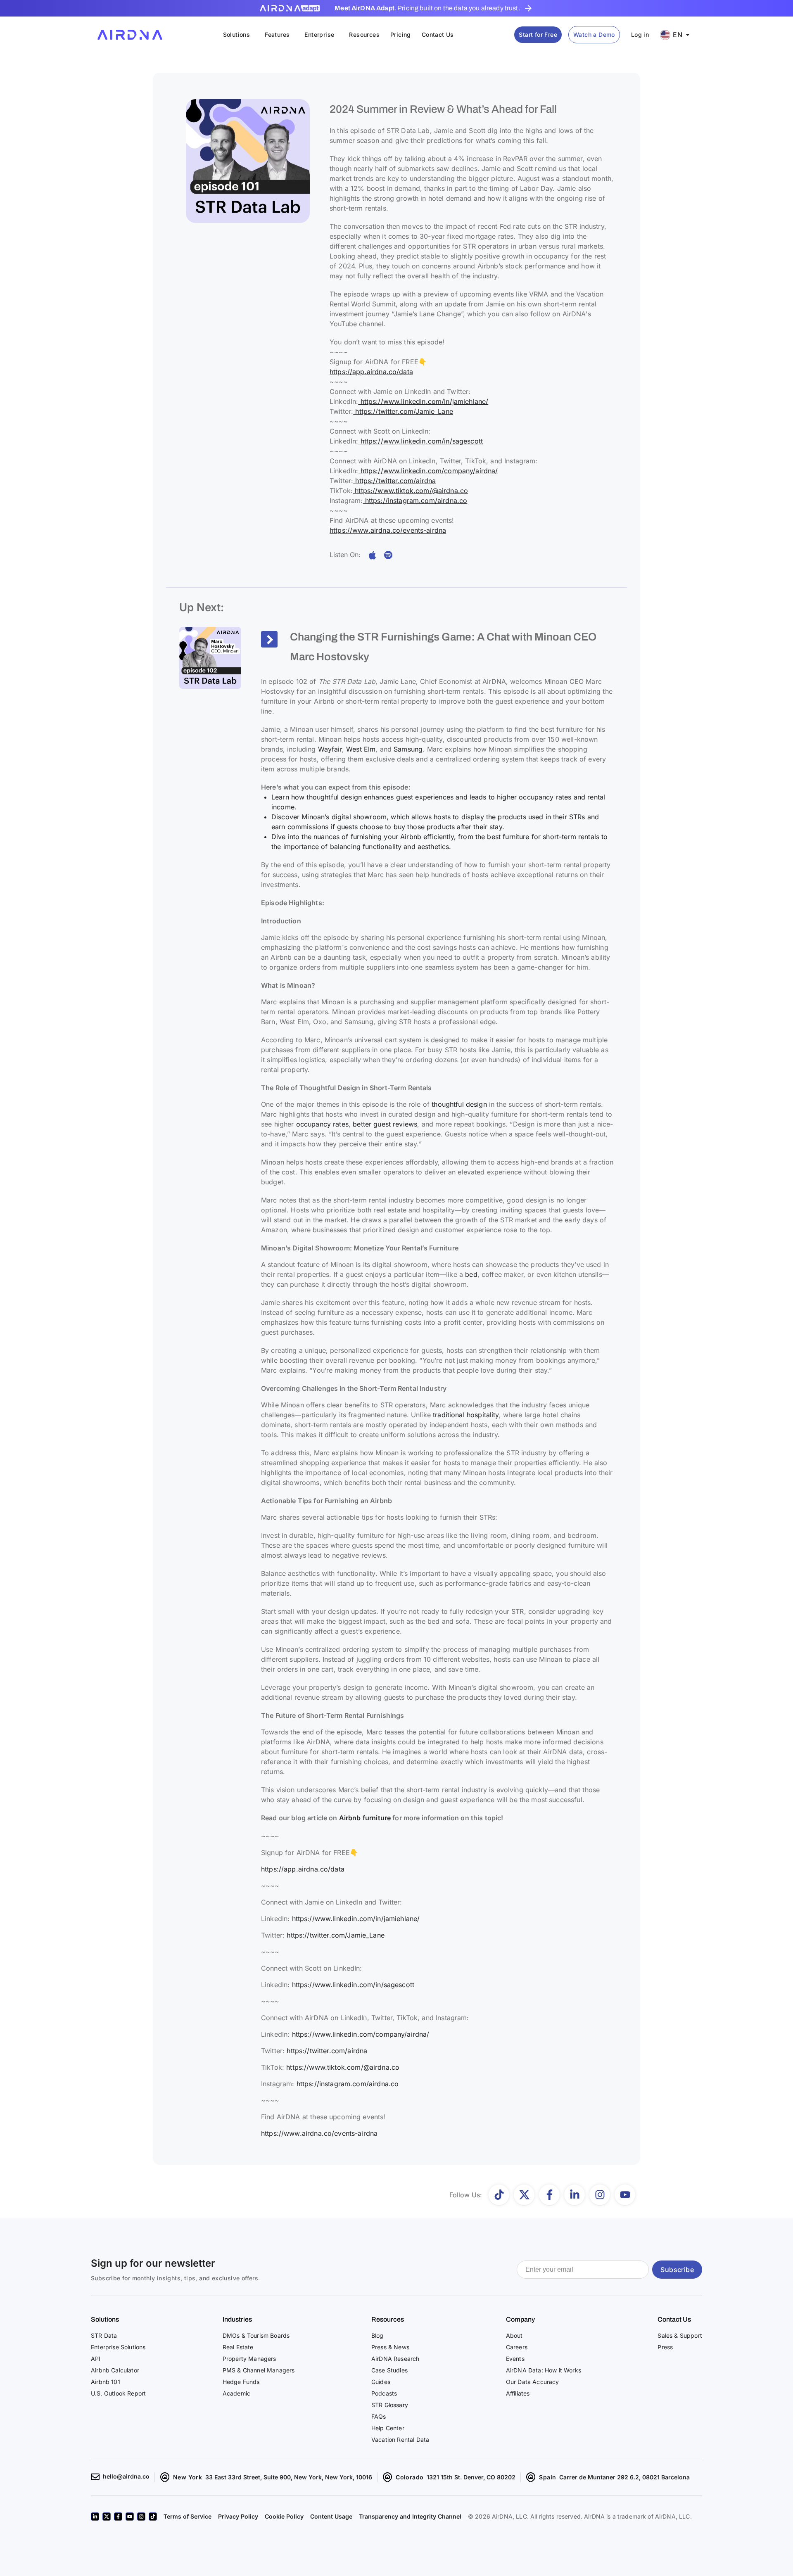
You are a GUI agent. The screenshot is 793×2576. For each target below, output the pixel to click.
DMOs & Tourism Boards (256, 2335)
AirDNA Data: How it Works (544, 2370)
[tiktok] (153, 2517)
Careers (517, 2347)
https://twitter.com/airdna (394, 481)
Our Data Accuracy (533, 2382)
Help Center (388, 2428)
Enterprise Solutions (118, 2347)
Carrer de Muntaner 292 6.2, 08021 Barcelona (624, 2477)
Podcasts (384, 2393)
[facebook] (118, 2517)
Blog (378, 2335)
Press (665, 2347)
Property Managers (249, 2359)
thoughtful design (459, 1104)
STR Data (104, 2335)
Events (515, 2359)
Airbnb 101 (106, 2382)
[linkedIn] (95, 2517)
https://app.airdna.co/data (371, 372)
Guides (381, 2382)
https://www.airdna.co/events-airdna (388, 530)
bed (471, 1274)
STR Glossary (390, 2405)
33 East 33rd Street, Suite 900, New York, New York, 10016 (289, 2477)
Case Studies (389, 2370)
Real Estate (238, 2347)
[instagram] (141, 2517)
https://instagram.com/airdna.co (415, 500)
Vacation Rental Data (400, 2440)
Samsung (408, 749)
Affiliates (518, 2393)
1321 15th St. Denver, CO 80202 (471, 2477)
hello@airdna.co (126, 2476)
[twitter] (107, 2517)
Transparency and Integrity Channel (410, 2516)
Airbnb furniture (365, 1818)
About (514, 2335)
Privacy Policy (238, 2516)
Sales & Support (680, 2335)
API (96, 2359)
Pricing (401, 34)
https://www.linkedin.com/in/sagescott (420, 441)
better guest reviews (385, 1124)
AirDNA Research (395, 2359)
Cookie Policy (284, 2516)
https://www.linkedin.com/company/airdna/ (428, 471)
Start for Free (538, 34)
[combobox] (678, 35)
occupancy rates (321, 1124)
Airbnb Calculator (115, 2370)
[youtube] (130, 2517)
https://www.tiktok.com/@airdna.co (410, 491)
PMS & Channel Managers (259, 2370)
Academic (236, 2393)
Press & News (390, 2347)
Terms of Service (188, 2516)
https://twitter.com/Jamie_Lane (403, 411)
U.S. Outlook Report (118, 2393)
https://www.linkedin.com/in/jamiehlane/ (423, 401)
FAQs (379, 2416)
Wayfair (330, 749)
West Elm (361, 749)
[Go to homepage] (130, 35)
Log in (640, 34)
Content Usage (331, 2516)
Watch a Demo (594, 34)
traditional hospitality (466, 1415)
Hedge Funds (241, 2382)
